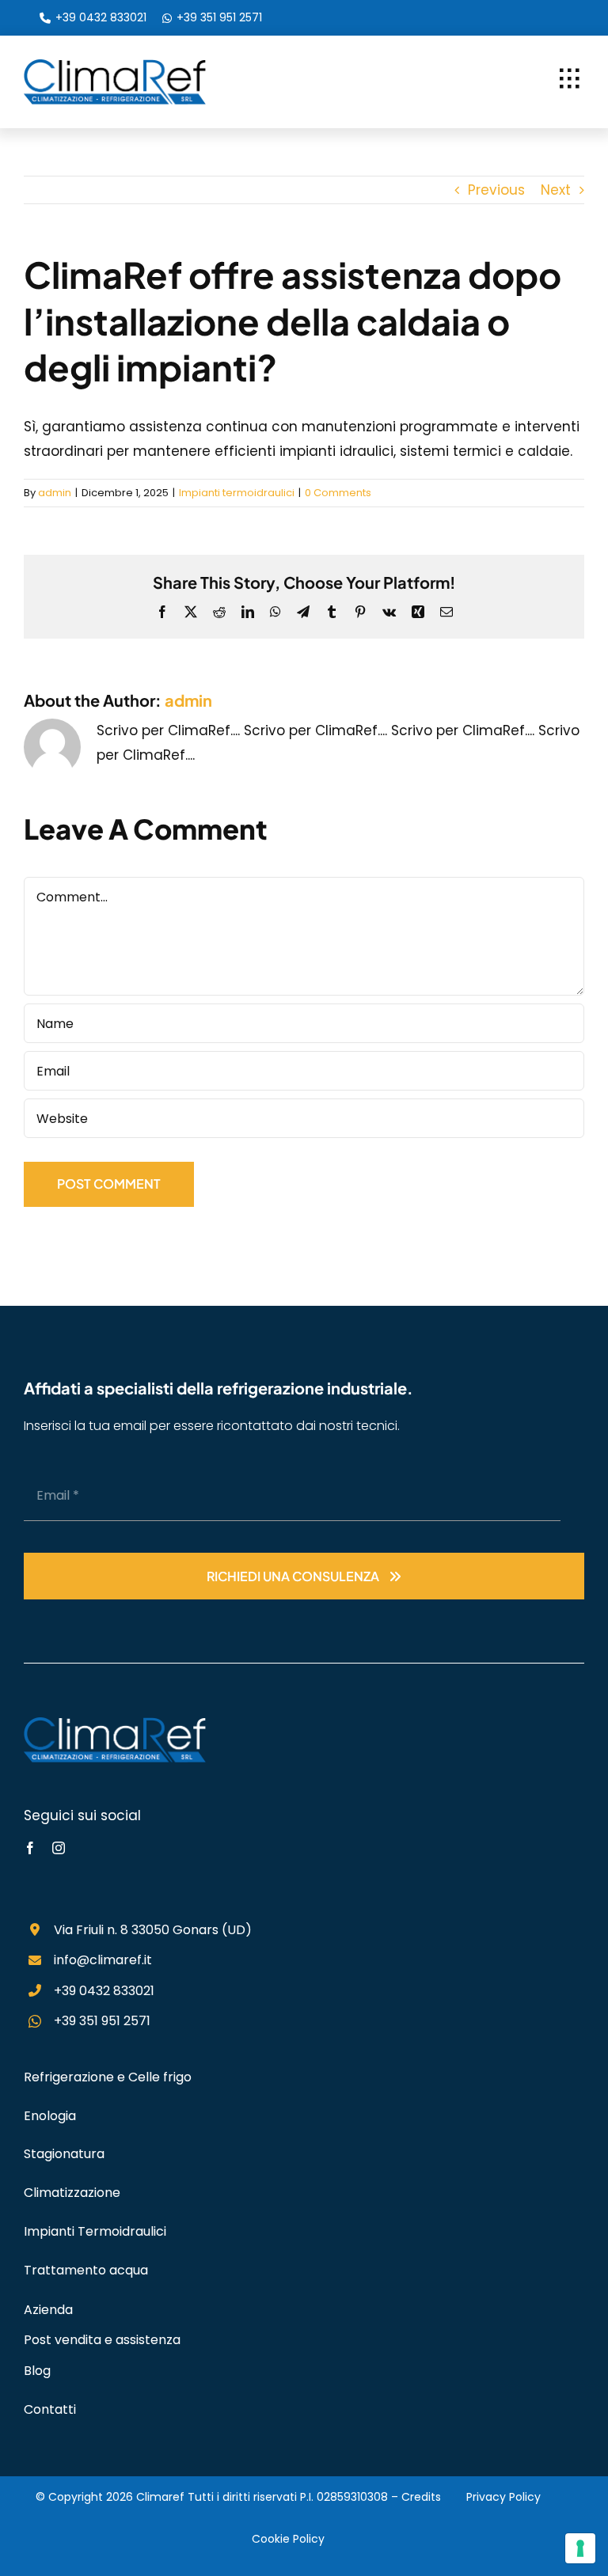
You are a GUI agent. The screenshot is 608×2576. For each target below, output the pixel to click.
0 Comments (338, 493)
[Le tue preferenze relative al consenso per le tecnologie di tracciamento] (580, 2548)
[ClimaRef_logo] (115, 66)
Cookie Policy (288, 2539)
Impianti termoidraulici (237, 493)
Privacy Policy (503, 2497)
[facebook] (30, 1848)
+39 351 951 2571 (219, 17)
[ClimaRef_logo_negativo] (115, 1724)
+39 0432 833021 (101, 17)
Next (556, 190)
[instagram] (59, 1848)
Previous (496, 190)
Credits (421, 2497)
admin (55, 493)
